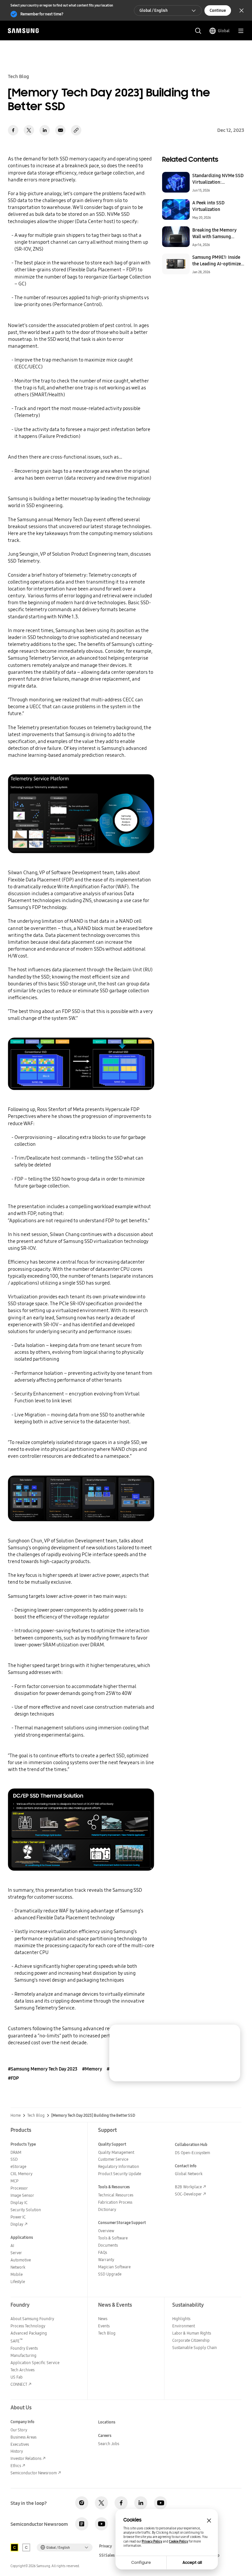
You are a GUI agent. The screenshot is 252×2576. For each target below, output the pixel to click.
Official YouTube (160, 2503)
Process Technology (28, 2326)
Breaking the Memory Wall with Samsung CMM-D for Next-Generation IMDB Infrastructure (214, 233)
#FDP (13, 2078)
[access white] (26, 2547)
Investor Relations (26, 2458)
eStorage (18, 2166)
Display (17, 2224)
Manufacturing (23, 2355)
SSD (14, 2159)
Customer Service (113, 2159)
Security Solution (26, 2210)
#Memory (92, 2069)
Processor (19, 2188)
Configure (141, 2563)
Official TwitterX (101, 2503)
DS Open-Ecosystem (192, 2153)
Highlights (181, 2319)
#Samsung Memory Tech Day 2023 (43, 2069)
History (17, 2451)
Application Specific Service (35, 2363)
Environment (184, 2326)
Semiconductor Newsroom (34, 2473)
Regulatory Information (119, 2166)
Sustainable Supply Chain (195, 2348)
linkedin (45, 130)
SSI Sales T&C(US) (115, 2555)
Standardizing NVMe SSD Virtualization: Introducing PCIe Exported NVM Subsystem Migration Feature (218, 179)
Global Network (189, 2174)
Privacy (105, 2546)
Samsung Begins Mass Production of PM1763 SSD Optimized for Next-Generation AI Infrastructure (195, 2055)
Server (16, 2253)
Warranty (106, 2260)
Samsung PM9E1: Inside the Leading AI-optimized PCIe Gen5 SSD (218, 260)
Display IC (19, 2203)
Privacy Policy (152, 2541)
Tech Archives (22, 2370)
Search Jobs (109, 2444)
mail (60, 130)
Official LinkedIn (141, 2503)
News (103, 2319)
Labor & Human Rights (192, 2333)
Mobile (17, 2274)
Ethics (16, 2466)
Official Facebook (121, 2503)
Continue (218, 10)
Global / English (154, 10)
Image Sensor (22, 2195)
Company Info (22, 2422)
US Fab (17, 2377)
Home (16, 2115)
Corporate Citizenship (191, 2340)
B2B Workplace (188, 2187)
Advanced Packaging (29, 2333)
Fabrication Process (115, 2202)
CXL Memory (21, 2174)
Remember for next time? (42, 14)
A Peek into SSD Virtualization (208, 206)
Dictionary (107, 2209)
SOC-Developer (188, 2194)
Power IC (18, 2217)
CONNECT (19, 2384)
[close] (230, 2035)
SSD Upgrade (110, 2274)
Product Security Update (120, 2174)
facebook (13, 130)
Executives (20, 2444)
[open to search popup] (198, 31)
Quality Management (116, 2152)
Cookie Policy (178, 2541)
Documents (108, 2245)
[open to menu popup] (241, 31)
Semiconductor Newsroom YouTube (101, 2524)
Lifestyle (18, 2282)
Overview (106, 2231)
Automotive (21, 2260)
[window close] (209, 2521)
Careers (105, 2435)
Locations (107, 2422)
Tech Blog (36, 2115)
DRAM (16, 2152)
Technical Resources (116, 2195)
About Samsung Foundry (32, 2319)
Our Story (19, 2430)
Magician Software (114, 2267)
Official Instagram (82, 2503)
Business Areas (23, 2437)
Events (104, 2326)
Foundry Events (24, 2348)
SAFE (17, 2341)
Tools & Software (113, 2238)
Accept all (192, 2563)
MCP (14, 2181)
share (76, 130)
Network (18, 2267)
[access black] (14, 2547)
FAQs (103, 2252)
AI (12, 2246)
